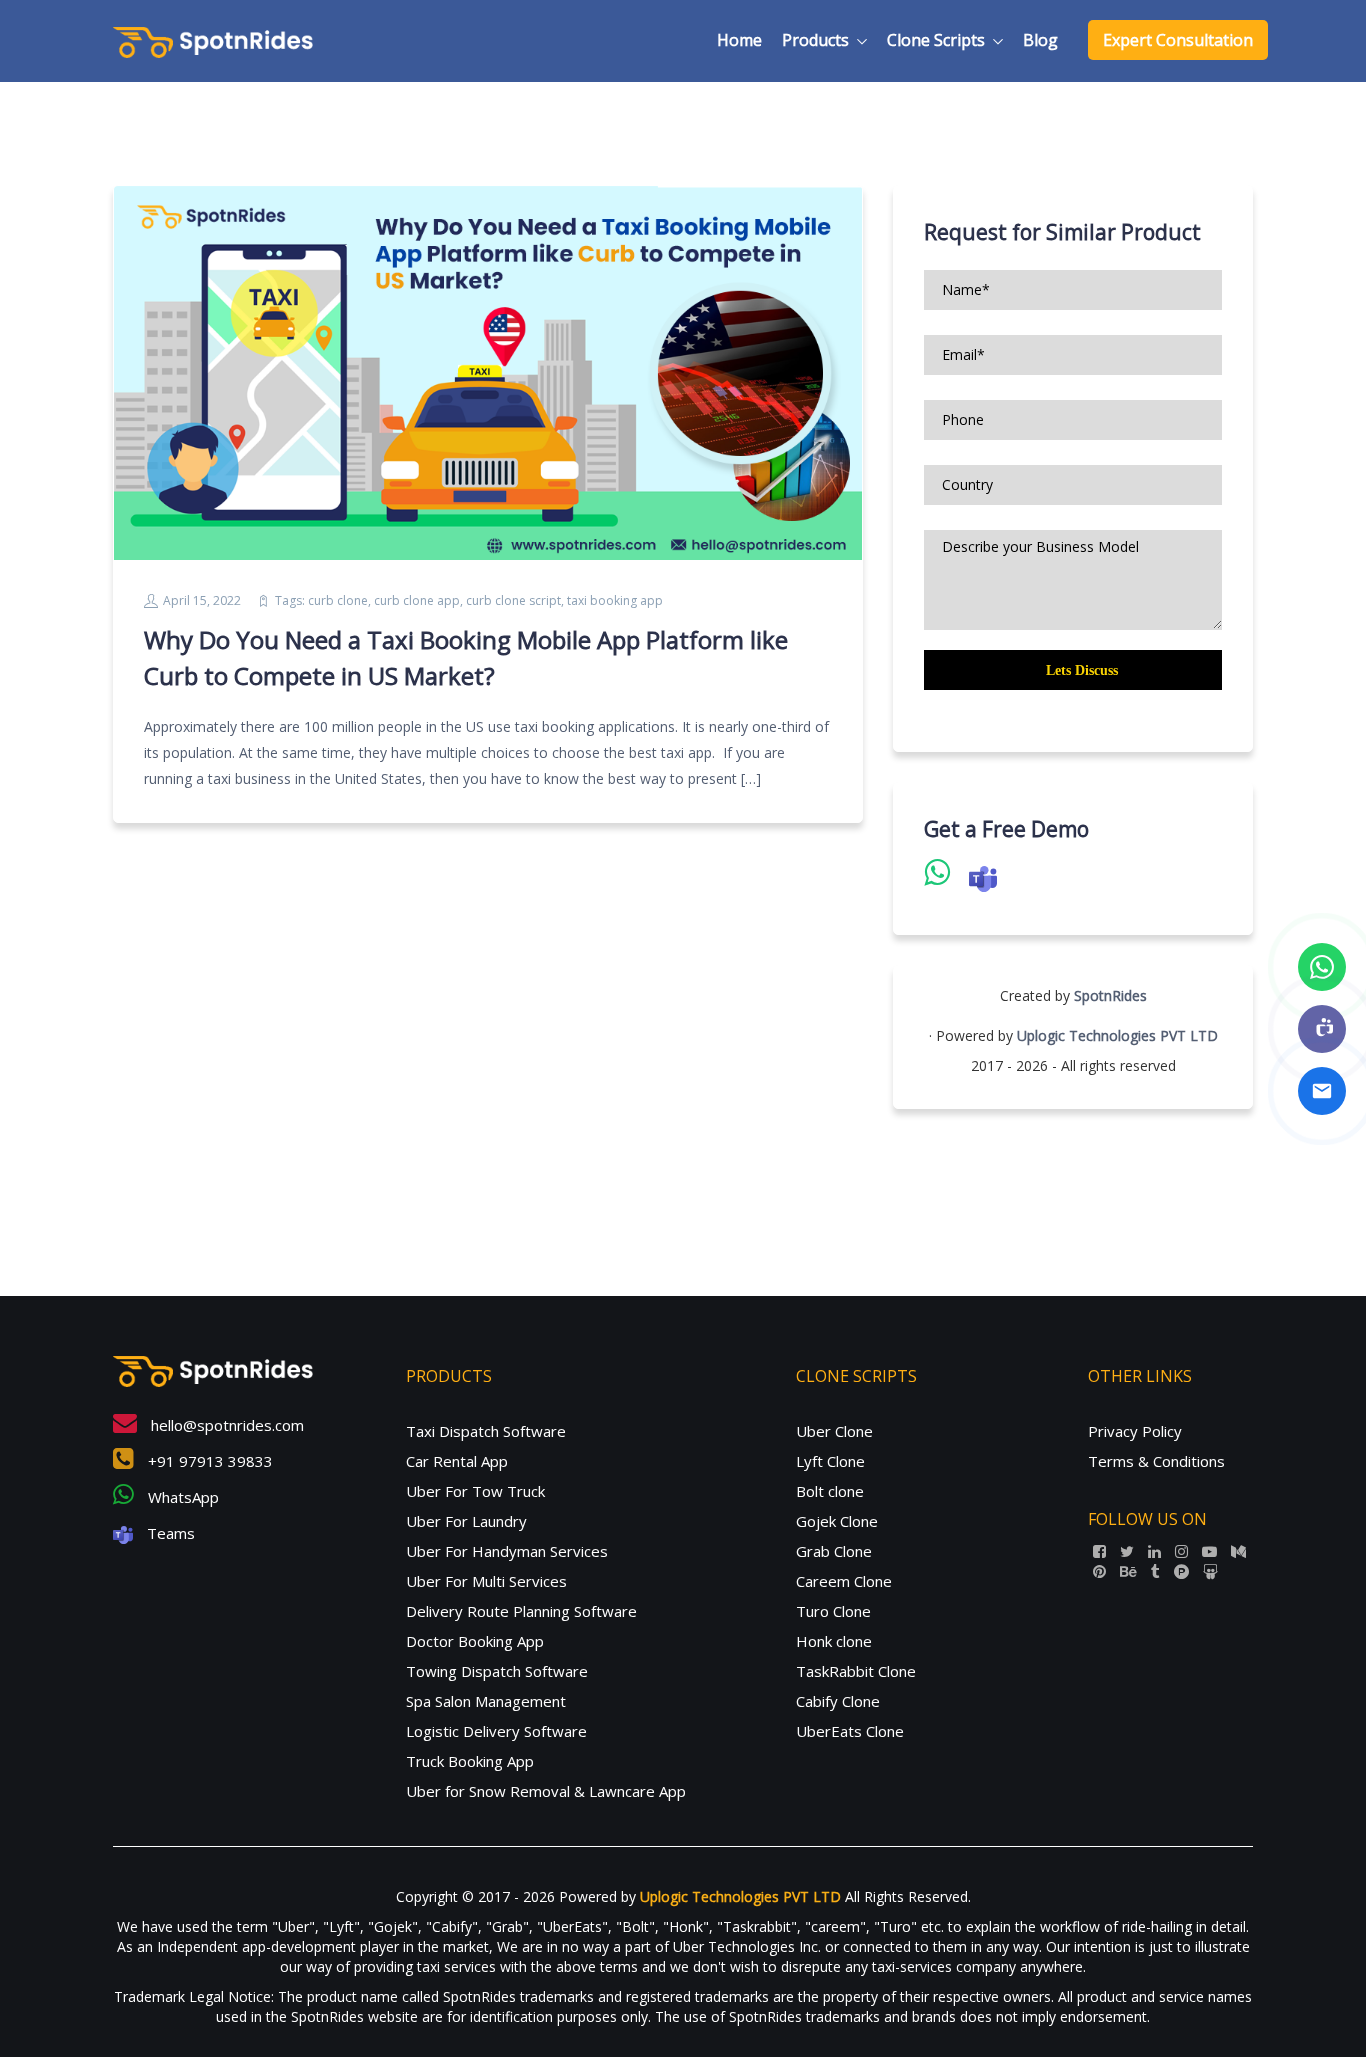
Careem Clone (844, 1581)
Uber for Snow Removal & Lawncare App (546, 1791)
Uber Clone (834, 1431)
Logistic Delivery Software (496, 1731)
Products (815, 40)
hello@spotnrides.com (225, 1425)
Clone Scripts (936, 40)
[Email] (1322, 1091)
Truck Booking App (470, 1761)
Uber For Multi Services (486, 1581)
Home (739, 40)
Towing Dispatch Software (497, 1671)
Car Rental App (457, 1461)
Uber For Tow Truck (475, 1491)
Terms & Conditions (1156, 1461)
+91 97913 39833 (208, 1461)
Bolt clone (830, 1491)
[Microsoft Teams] (1322, 1029)
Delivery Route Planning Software (521, 1611)
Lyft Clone (830, 1461)
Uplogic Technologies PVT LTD (1117, 1035)
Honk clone (834, 1641)
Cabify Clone (838, 1701)
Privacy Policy (1135, 1431)
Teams (169, 1533)
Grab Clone (834, 1551)
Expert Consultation (1178, 40)
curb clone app (417, 600)
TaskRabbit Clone (856, 1671)
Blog (1040, 40)
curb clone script (513, 600)
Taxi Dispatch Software (486, 1431)
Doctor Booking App (475, 1641)
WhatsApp (181, 1497)
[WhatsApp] (1322, 967)
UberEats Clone (850, 1731)
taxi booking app (615, 600)
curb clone (338, 600)
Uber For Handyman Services (507, 1551)
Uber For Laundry (466, 1521)
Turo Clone (833, 1611)
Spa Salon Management (486, 1701)
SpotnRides (1110, 995)
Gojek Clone (837, 1521)
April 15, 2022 (202, 600)
